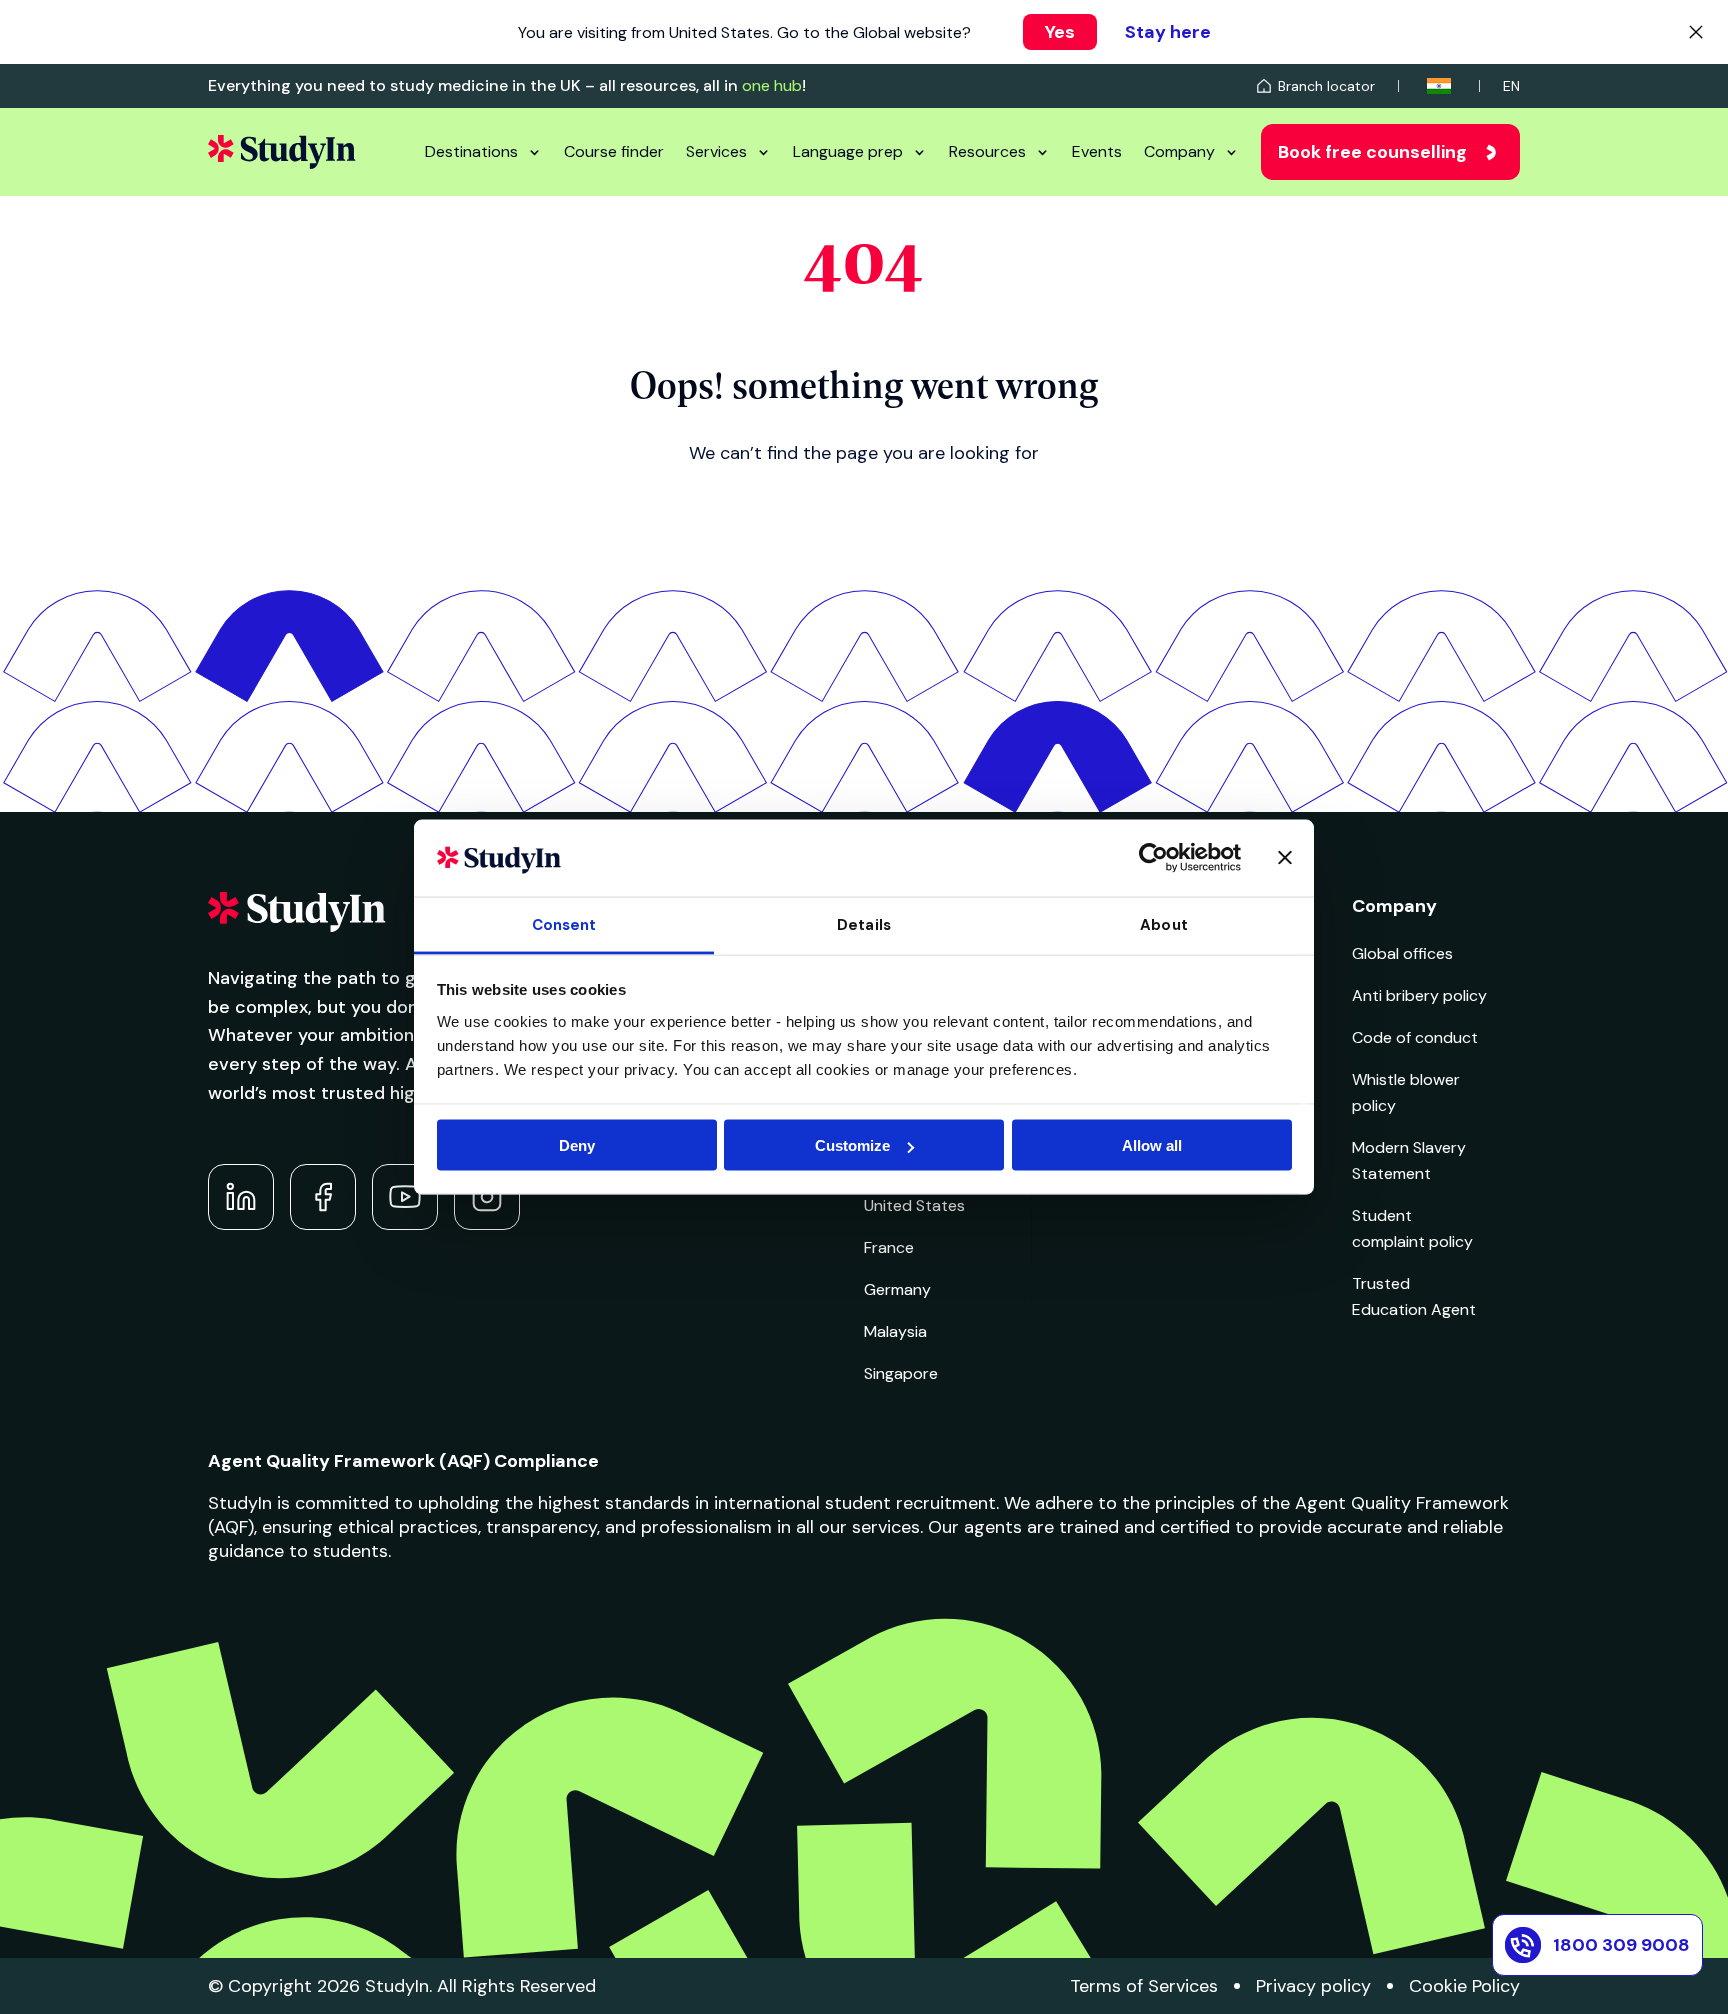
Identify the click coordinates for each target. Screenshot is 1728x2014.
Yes (1060, 32)
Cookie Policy (1464, 1986)
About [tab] (1164, 924)
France (889, 1247)
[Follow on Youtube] (405, 1197)
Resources (987, 151)
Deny (577, 1145)
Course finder (614, 151)
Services (716, 151)
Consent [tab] (564, 924)
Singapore (901, 1373)
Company (1179, 151)
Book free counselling (1372, 152)
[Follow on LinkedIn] (241, 1197)
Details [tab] (864, 924)
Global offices (1402, 953)
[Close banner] (1285, 858)
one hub (772, 85)
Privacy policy (1313, 1986)
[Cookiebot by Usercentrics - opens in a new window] (1153, 858)
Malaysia (895, 1331)
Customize (852, 1145)
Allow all (1152, 1145)
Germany (897, 1289)
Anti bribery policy (1419, 995)
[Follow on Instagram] (487, 1197)
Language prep (848, 151)
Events (1097, 151)
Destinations (471, 151)
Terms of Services (1144, 1986)
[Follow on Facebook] (323, 1197)
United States (914, 1205)
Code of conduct (1415, 1037)
